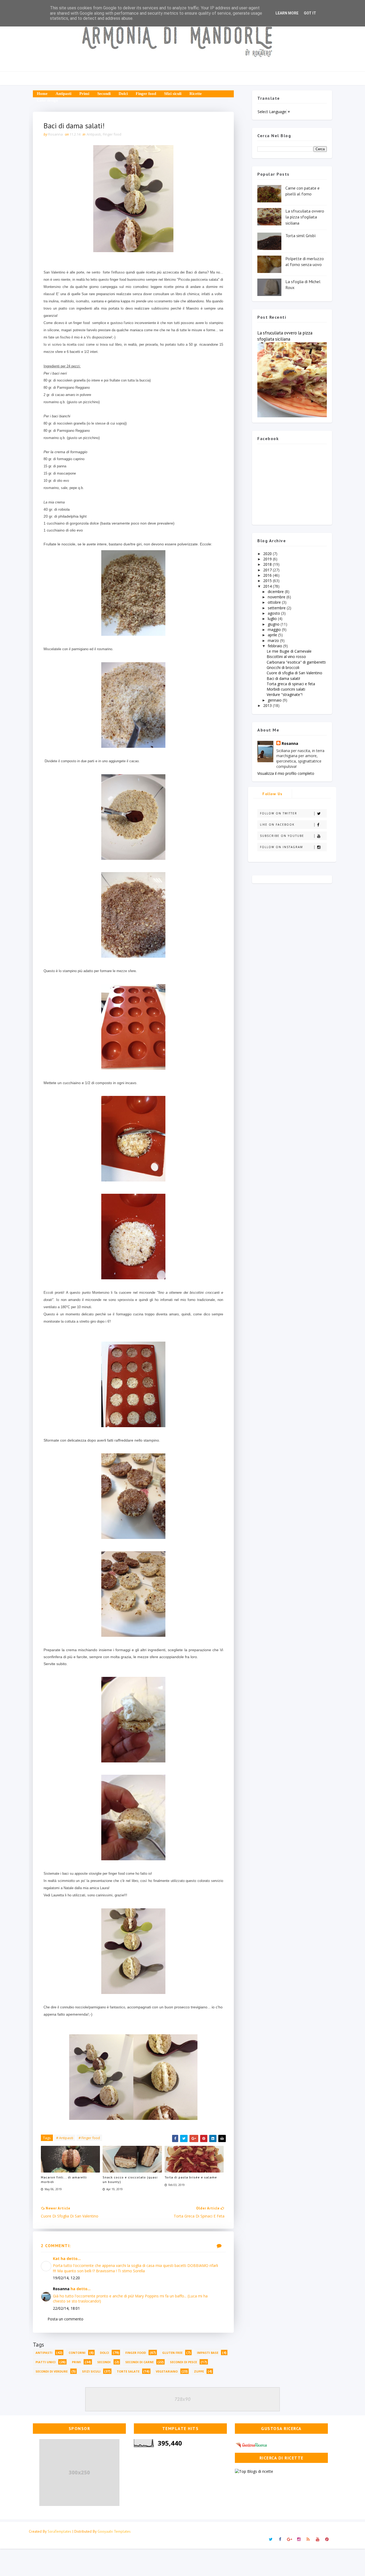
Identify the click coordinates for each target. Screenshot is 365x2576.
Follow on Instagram (281, 847)
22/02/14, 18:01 (66, 2308)
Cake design (47, 100)
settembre (277, 608)
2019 (268, 559)
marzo (274, 640)
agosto (274, 613)
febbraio (275, 646)
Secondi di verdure (52, 2371)
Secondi (104, 94)
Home (42, 94)
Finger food (146, 94)
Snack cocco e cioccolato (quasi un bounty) (130, 2180)
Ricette (196, 94)
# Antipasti (65, 2138)
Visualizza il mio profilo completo (286, 773)
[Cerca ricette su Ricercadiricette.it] (254, 2471)
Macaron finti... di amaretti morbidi (64, 2180)
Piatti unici (46, 2362)
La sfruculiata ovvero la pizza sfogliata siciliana (305, 217)
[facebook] (280, 2539)
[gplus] (289, 2539)
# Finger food (89, 2138)
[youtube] (317, 2539)
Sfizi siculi (173, 94)
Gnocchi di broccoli (283, 667)
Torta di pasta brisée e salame (191, 2177)
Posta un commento (65, 2319)
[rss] (308, 2539)
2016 (268, 575)
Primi (84, 94)
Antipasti (63, 94)
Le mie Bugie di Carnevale (289, 651)
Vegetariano (167, 2371)
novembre (277, 597)
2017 (268, 570)
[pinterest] (327, 2539)
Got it (310, 13)
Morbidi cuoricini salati (286, 689)
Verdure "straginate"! (285, 694)
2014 (268, 586)
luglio (273, 619)
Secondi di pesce (183, 2362)
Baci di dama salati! (283, 678)
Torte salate (128, 2371)
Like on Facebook (277, 825)
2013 (268, 705)
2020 (268, 554)
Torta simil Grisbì (301, 236)
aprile (273, 635)
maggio (275, 629)
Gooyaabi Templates (114, 2531)
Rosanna (61, 2289)
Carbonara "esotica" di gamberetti (296, 662)
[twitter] (271, 2539)
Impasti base (208, 2353)
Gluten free (172, 2353)
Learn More (287, 13)
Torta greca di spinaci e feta (291, 684)
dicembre (276, 592)
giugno (274, 624)
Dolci (123, 94)
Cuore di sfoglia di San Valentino (294, 673)
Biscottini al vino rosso (286, 656)
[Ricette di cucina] (252, 2444)
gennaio (275, 700)
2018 (268, 564)
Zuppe (199, 2371)
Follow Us (273, 794)
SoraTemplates (59, 2531)
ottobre (275, 602)
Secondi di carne (139, 2362)
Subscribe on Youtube (282, 836)
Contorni (77, 2353)
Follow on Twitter (279, 813)
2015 (268, 581)
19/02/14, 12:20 (66, 2278)
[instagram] (299, 2539)
